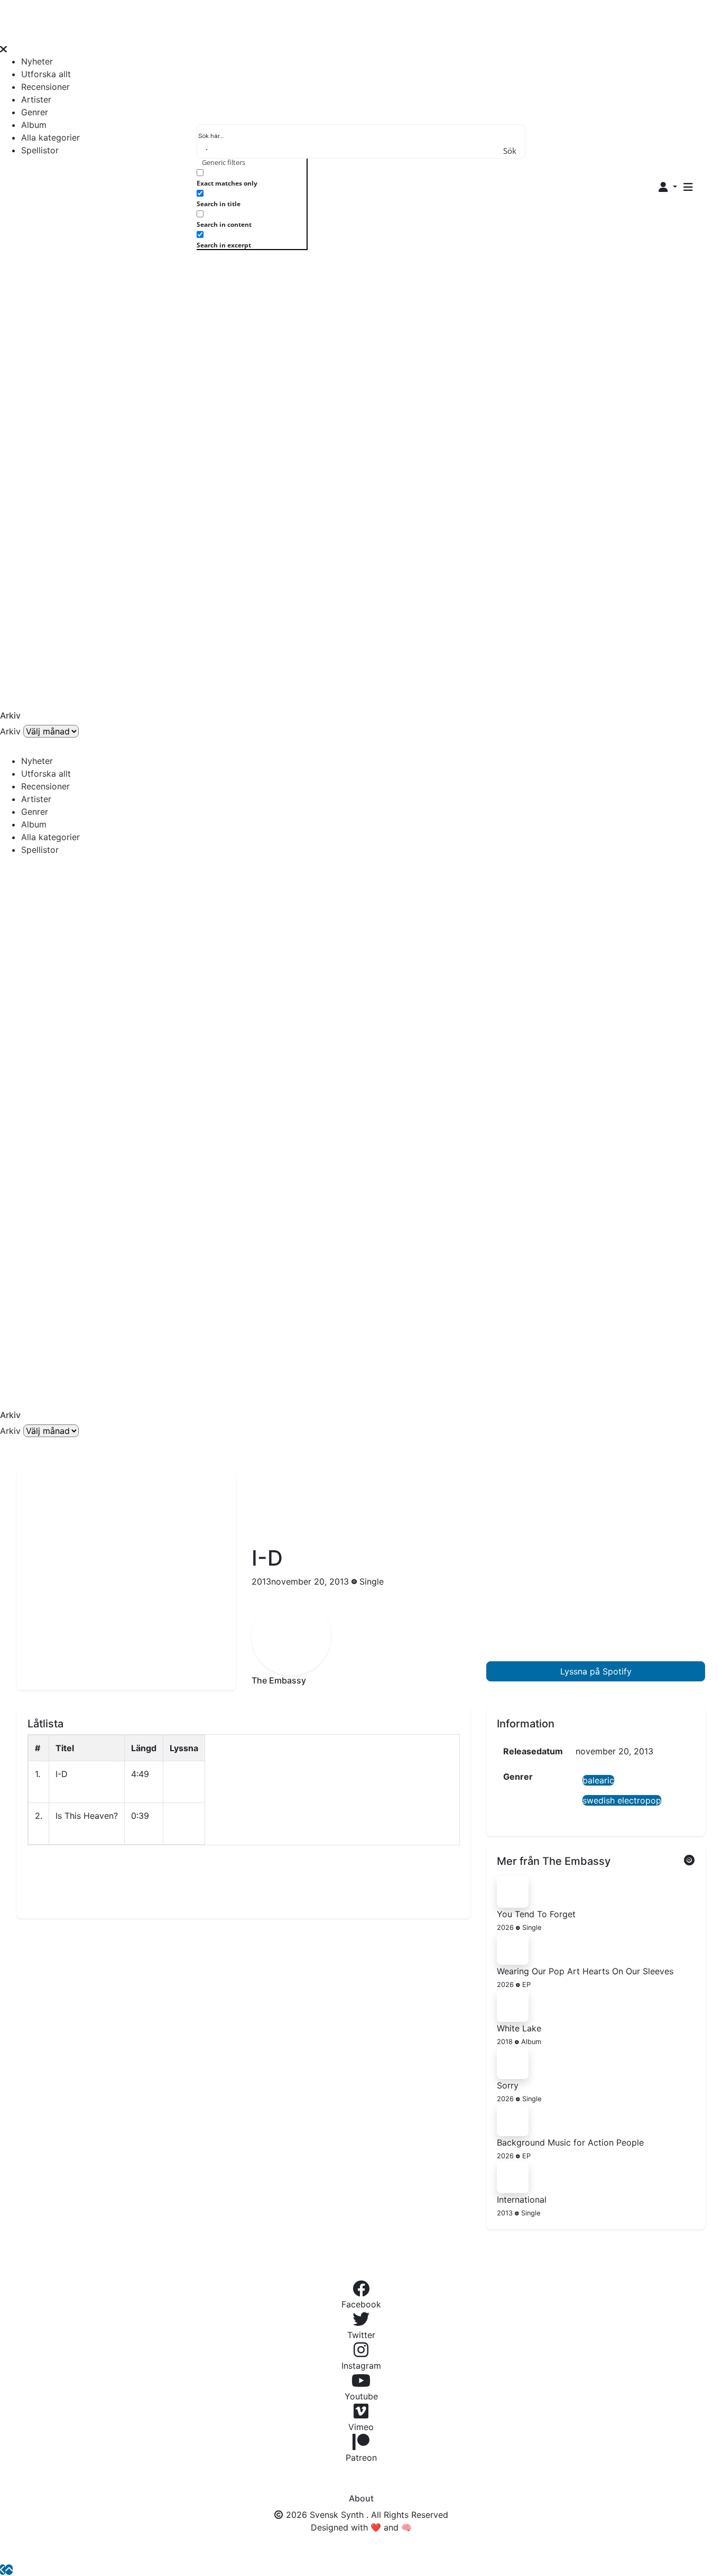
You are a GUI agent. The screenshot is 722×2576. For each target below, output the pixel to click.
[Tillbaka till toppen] (9, 2570)
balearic (598, 1780)
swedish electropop (622, 1800)
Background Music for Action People (570, 2142)
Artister (36, 99)
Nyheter (37, 61)
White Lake (519, 2028)
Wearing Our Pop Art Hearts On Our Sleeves (585, 1971)
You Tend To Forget (536, 1914)
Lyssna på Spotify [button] (596, 1671)
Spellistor (40, 150)
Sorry (508, 2085)
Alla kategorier (50, 137)
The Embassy (279, 1680)
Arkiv (10, 731)
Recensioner (45, 87)
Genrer (35, 112)
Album (34, 125)
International (522, 2200)
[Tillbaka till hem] (3, 2570)
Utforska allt (46, 74)
